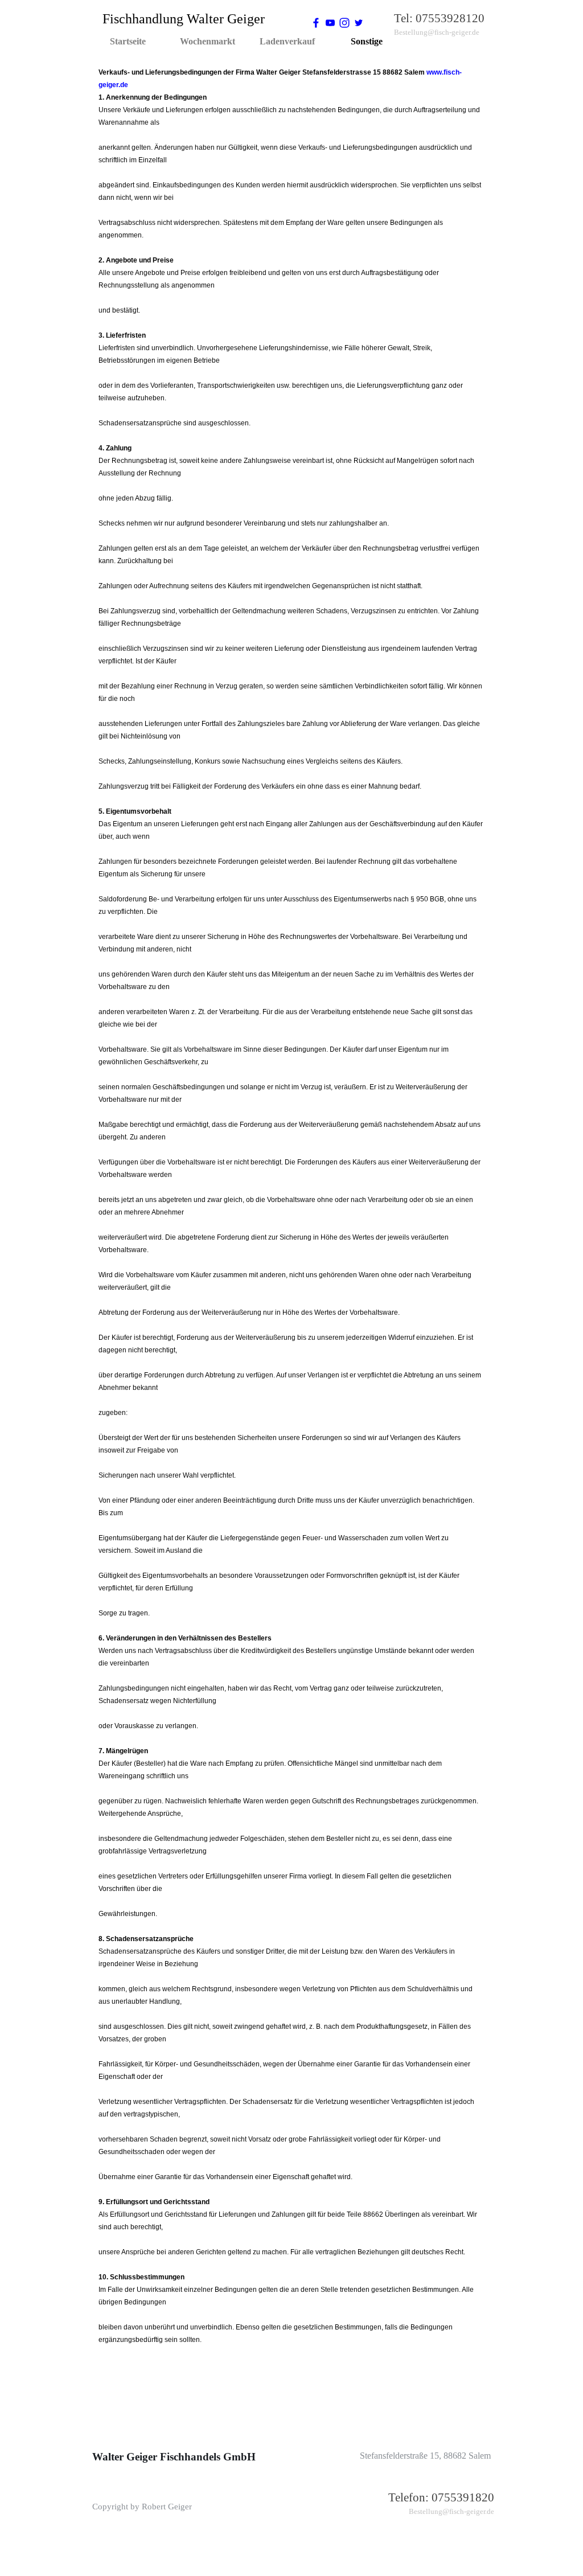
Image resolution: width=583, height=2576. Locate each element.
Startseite (128, 41)
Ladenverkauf (287, 41)
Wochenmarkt (208, 41)
